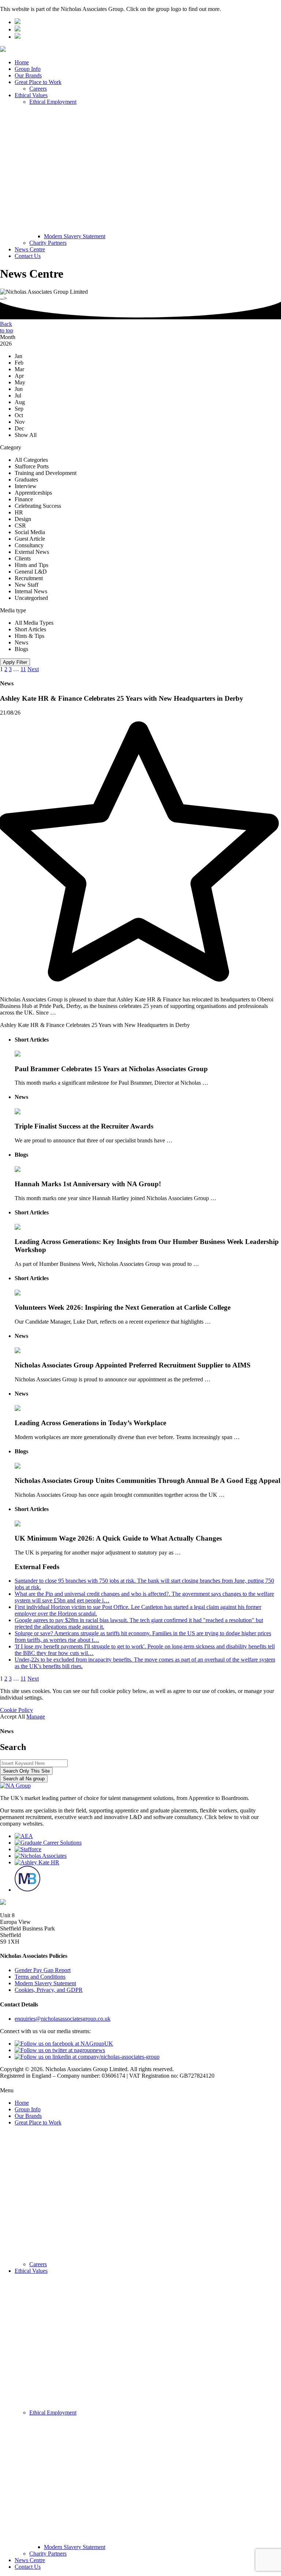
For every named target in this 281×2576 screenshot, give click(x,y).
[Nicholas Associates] (41, 1856)
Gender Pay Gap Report (43, 1970)
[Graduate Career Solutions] (48, 1843)
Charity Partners (48, 243)
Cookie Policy (16, 1710)
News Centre (30, 249)
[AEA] (24, 1836)
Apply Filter (15, 662)
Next (33, 669)
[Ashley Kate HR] (37, 1862)
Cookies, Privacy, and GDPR (49, 1990)
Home (22, 62)
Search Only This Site (26, 1771)
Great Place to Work (38, 82)
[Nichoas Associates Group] (18, 22)
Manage (36, 1717)
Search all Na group (24, 1779)
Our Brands (28, 75)
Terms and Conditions (40, 1977)
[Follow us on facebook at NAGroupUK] (64, 2044)
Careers (38, 89)
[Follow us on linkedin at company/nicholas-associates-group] (87, 2057)
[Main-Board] (27, 1890)
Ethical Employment (53, 102)
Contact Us (28, 256)
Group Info (28, 69)
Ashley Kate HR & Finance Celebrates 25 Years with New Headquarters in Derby (95, 1025)
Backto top (7, 327)
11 (23, 669)
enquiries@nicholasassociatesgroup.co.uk (63, 2019)
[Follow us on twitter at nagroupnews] (60, 2050)
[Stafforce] (28, 1849)
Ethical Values (31, 95)
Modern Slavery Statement (75, 236)
